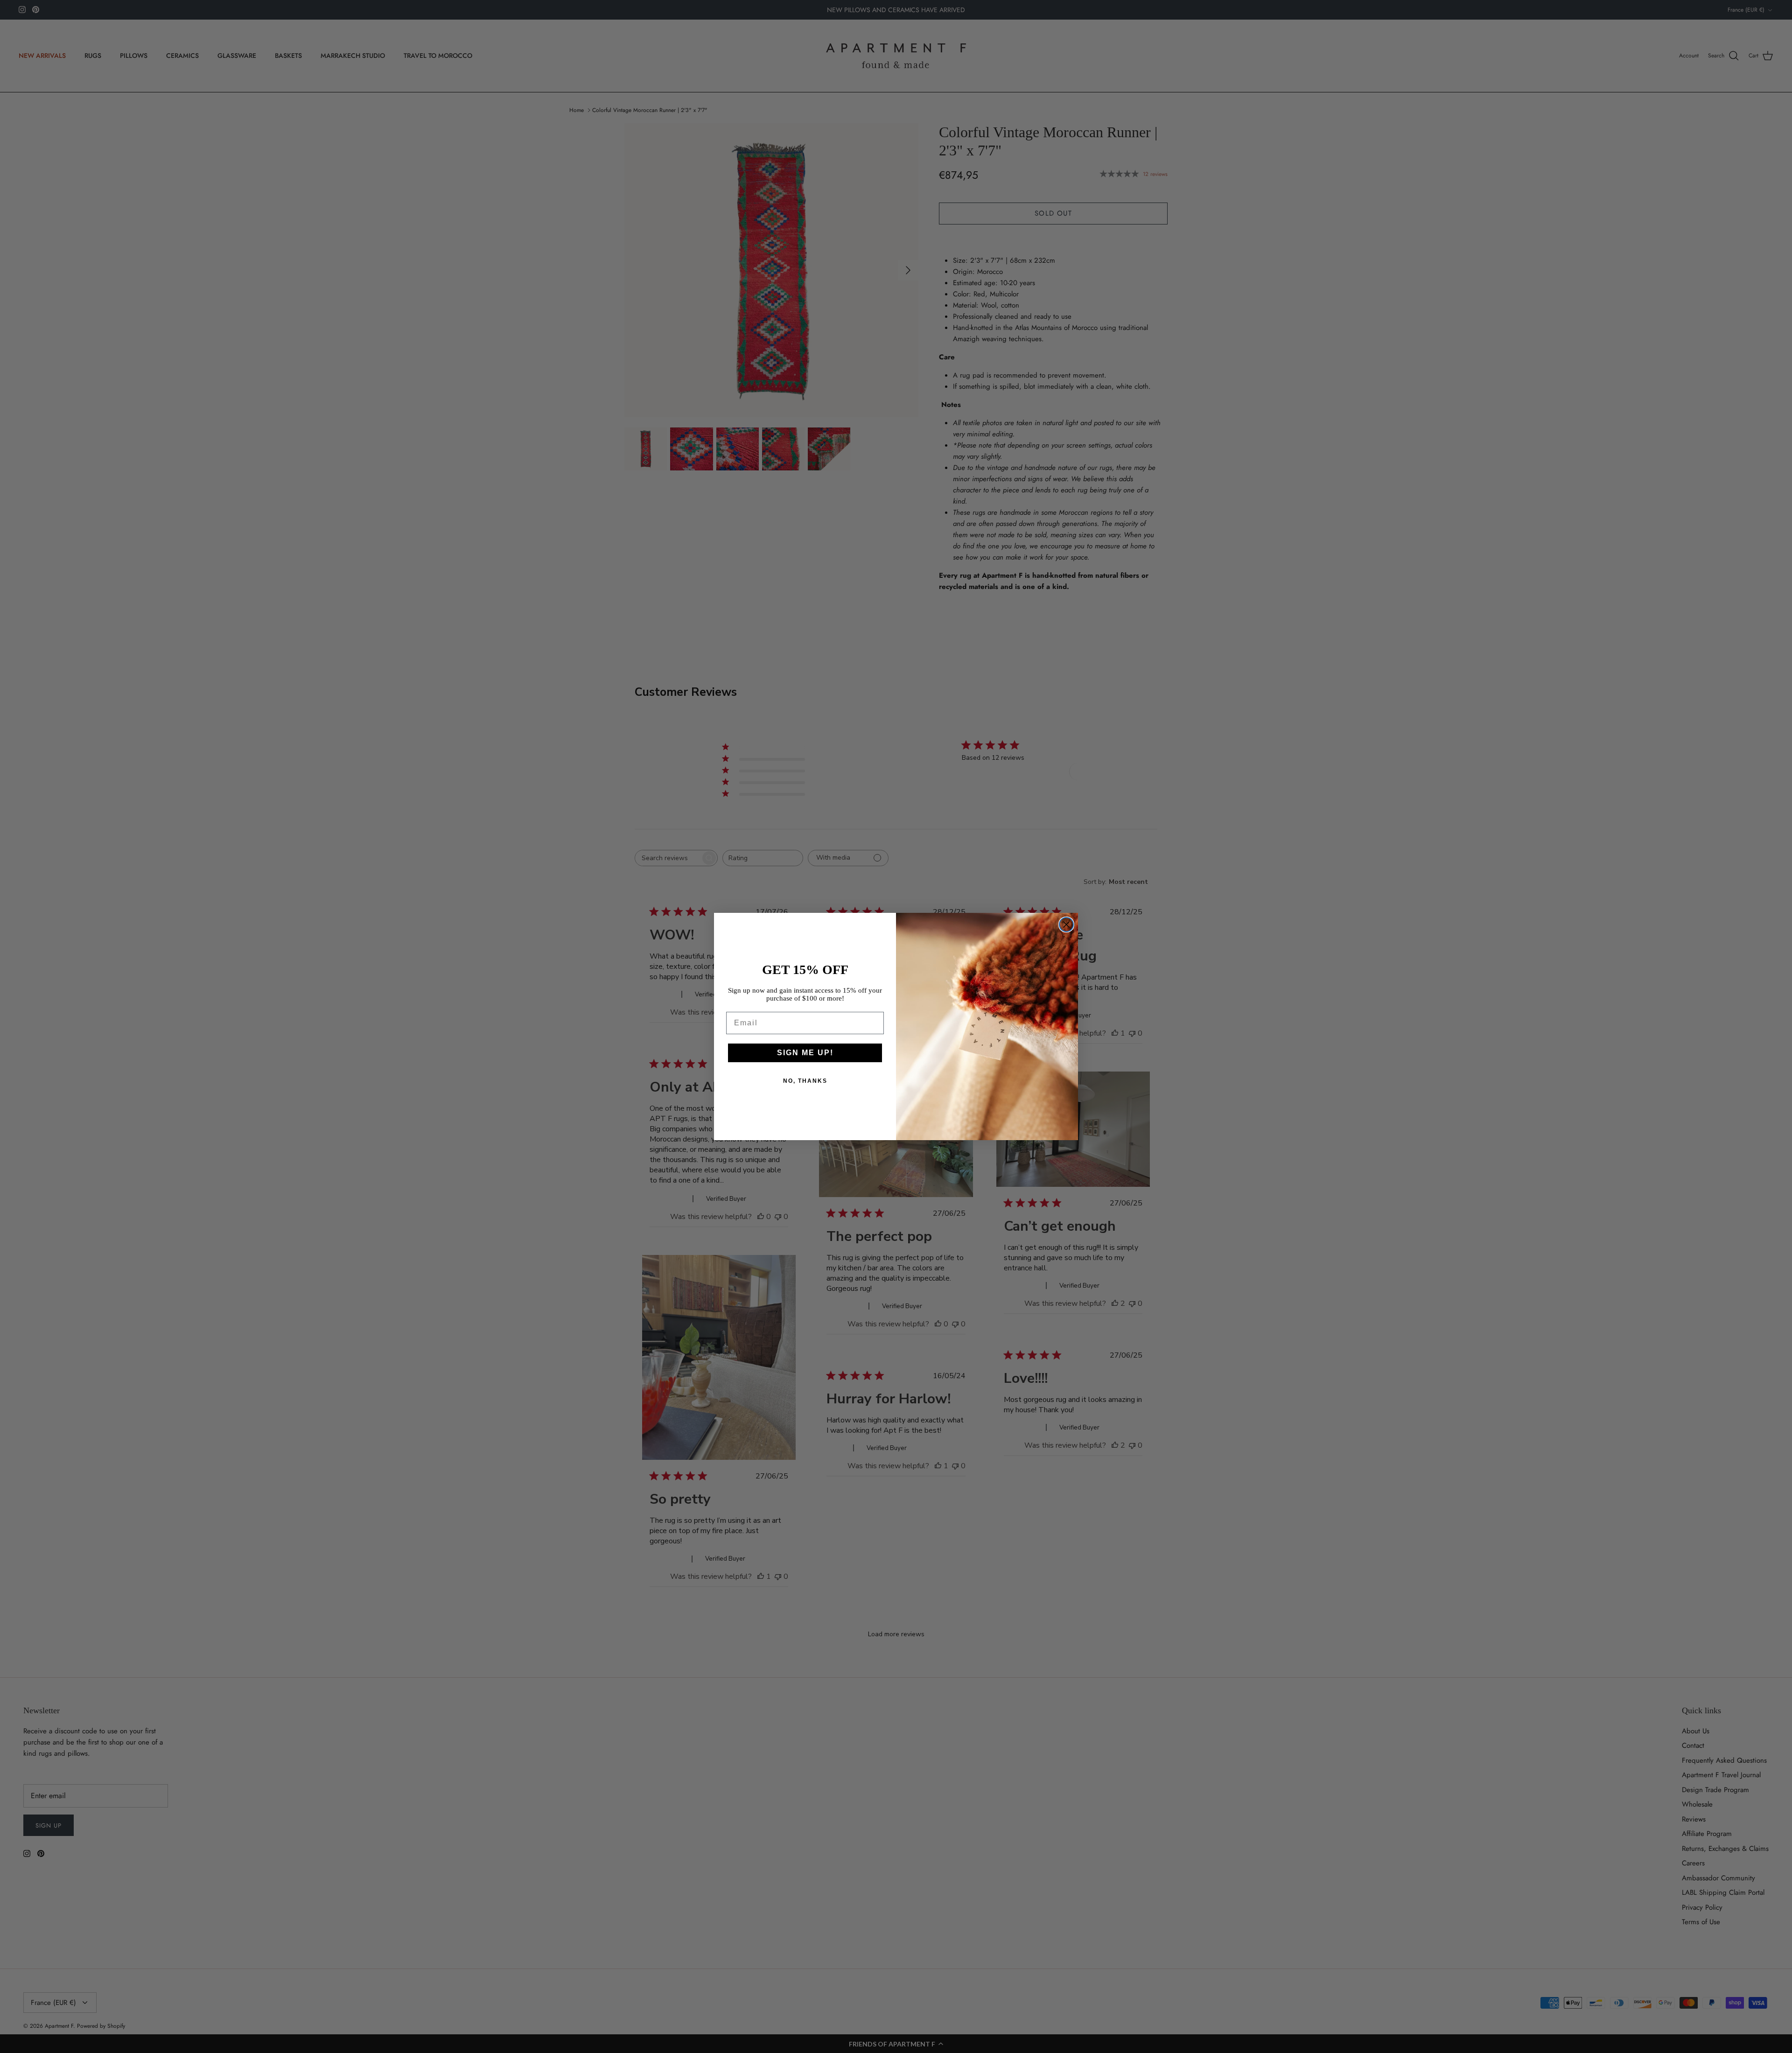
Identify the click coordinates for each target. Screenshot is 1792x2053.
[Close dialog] (1066, 925)
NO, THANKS (805, 1081)
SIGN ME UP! (805, 1053)
